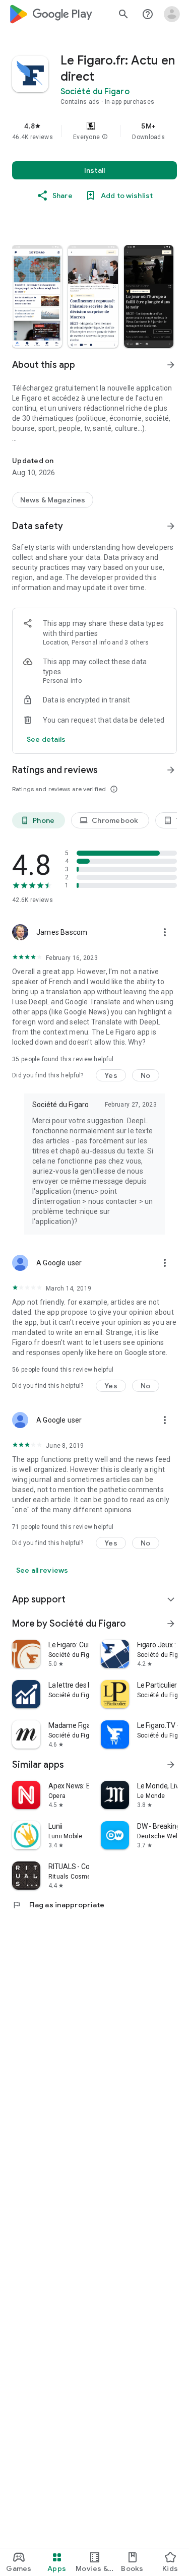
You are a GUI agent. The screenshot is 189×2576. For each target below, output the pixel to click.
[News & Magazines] (53, 500)
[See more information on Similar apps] (171, 1765)
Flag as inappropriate (58, 1905)
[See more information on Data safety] (171, 526)
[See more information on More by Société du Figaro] (171, 1624)
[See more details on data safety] (46, 739)
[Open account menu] (172, 14)
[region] (94, 131)
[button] (105, 137)
